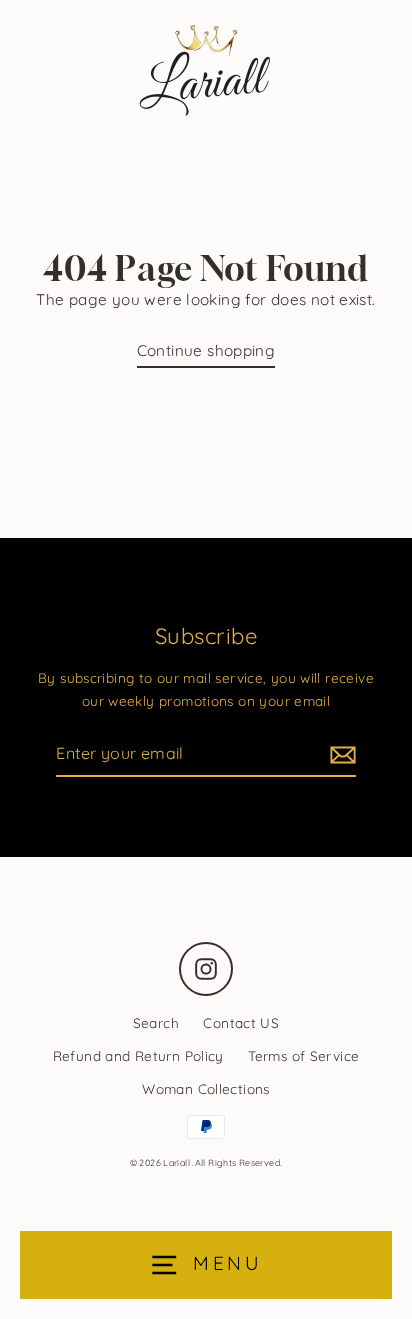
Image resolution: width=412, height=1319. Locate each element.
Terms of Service (303, 1055)
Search (156, 1022)
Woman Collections (206, 1088)
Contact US (241, 1022)
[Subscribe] (340, 754)
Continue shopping (206, 350)
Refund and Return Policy (138, 1055)
